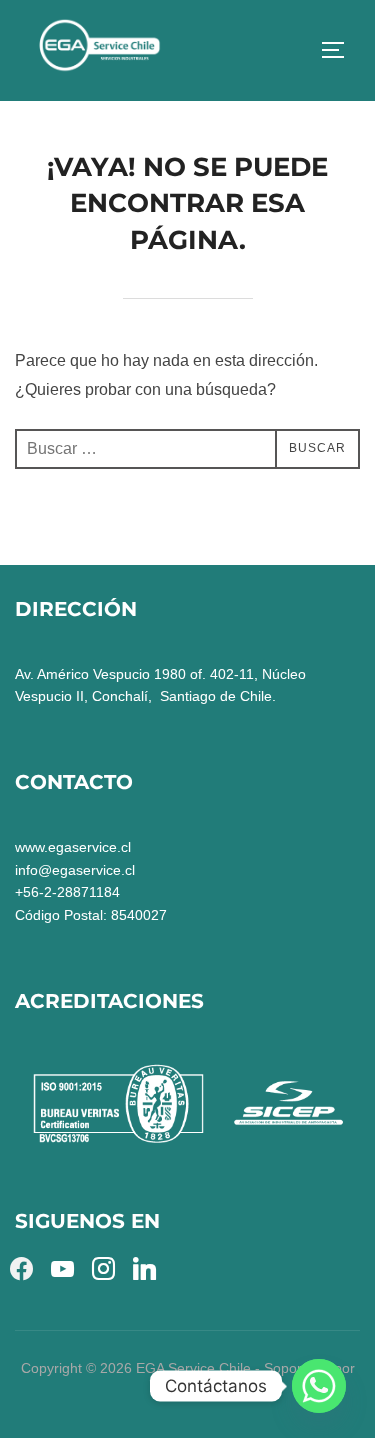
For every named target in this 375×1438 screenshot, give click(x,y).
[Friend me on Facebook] (21, 1267)
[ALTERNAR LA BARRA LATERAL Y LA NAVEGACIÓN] (340, 50)
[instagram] (103, 1267)
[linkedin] (144, 1267)
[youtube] (62, 1267)
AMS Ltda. (188, 1390)
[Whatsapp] (319, 1386)
